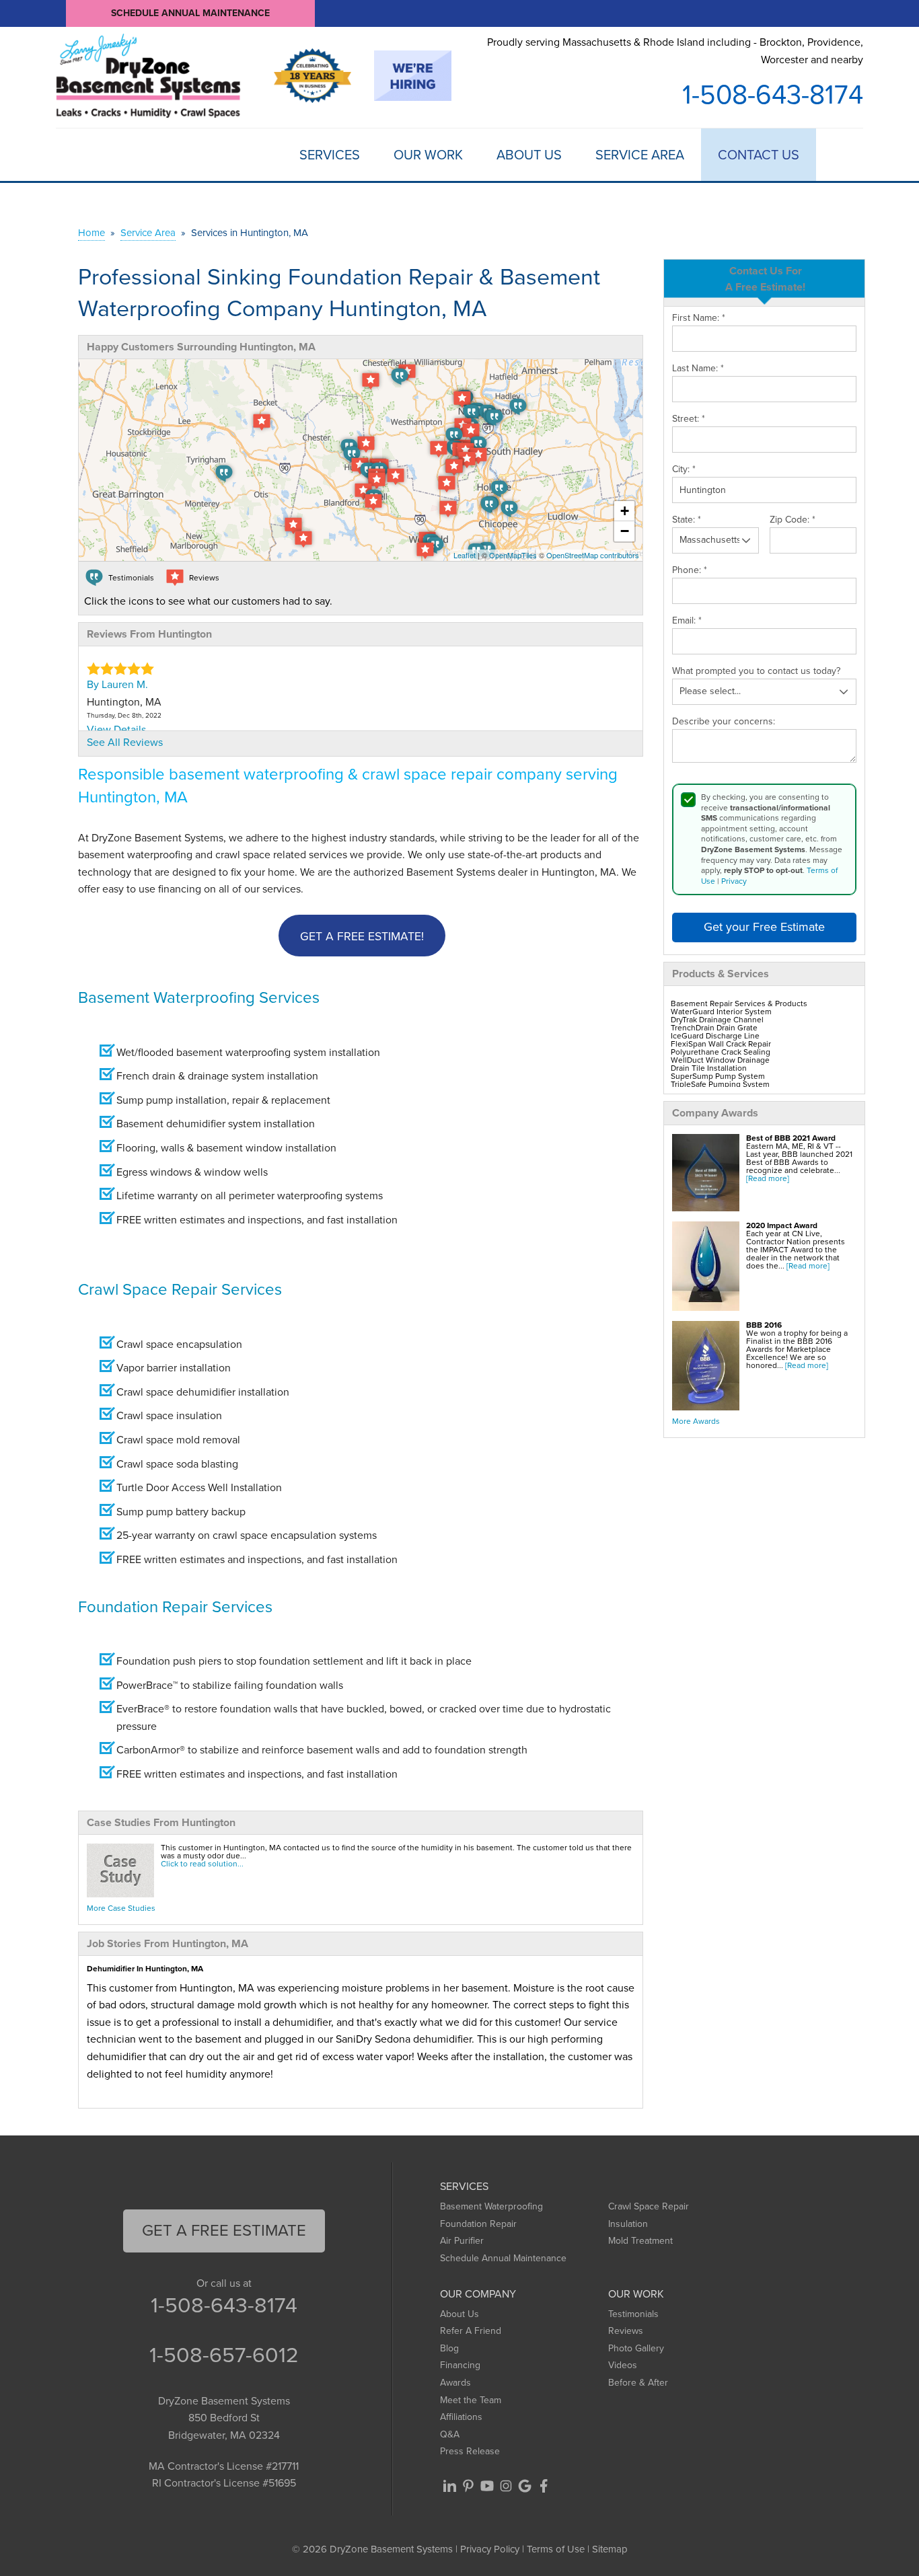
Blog (449, 2348)
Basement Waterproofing (491, 2206)
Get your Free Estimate (764, 927)
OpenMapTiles (513, 555)
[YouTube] (487, 2486)
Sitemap (610, 2549)
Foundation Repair (478, 2224)
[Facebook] (544, 2486)
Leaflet (465, 555)
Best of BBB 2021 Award (791, 1138)
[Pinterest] (468, 2486)
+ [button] (625, 511)
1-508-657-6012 (224, 2355)
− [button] (625, 531)
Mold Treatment (640, 2241)
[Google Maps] (525, 2486)
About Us (529, 155)
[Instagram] (506, 2486)
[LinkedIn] (449, 2486)
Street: (689, 419)
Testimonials (633, 2314)
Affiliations (461, 2417)
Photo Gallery (636, 2348)
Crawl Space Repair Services (180, 1289)
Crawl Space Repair (649, 2206)
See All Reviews (125, 742)
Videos (623, 2365)
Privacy (734, 881)
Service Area (640, 155)
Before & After (638, 2383)
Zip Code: (793, 520)
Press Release (470, 2451)
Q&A (450, 2434)
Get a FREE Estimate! (362, 936)
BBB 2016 (764, 1325)
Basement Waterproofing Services (199, 997)
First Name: (699, 318)
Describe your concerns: (724, 722)
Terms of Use (556, 2549)
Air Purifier (462, 2241)
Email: (687, 621)
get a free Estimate (224, 2230)
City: (684, 469)
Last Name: (698, 369)
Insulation (628, 2224)
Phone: (690, 570)
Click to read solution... (202, 1864)
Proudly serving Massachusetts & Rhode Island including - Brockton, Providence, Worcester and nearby (675, 51)
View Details (116, 729)
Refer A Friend (471, 2331)
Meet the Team (471, 2400)
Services (330, 155)
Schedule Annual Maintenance (190, 13)
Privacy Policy (490, 2549)
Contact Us (759, 155)
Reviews (626, 2331)
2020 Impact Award (782, 1225)
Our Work (428, 155)
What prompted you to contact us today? (756, 671)
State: (687, 520)
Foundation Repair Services (175, 1607)
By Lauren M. (117, 684)
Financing (460, 2365)
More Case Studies (121, 1908)
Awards (455, 2383)
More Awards (696, 1421)
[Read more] (768, 1178)
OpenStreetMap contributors (593, 555)
